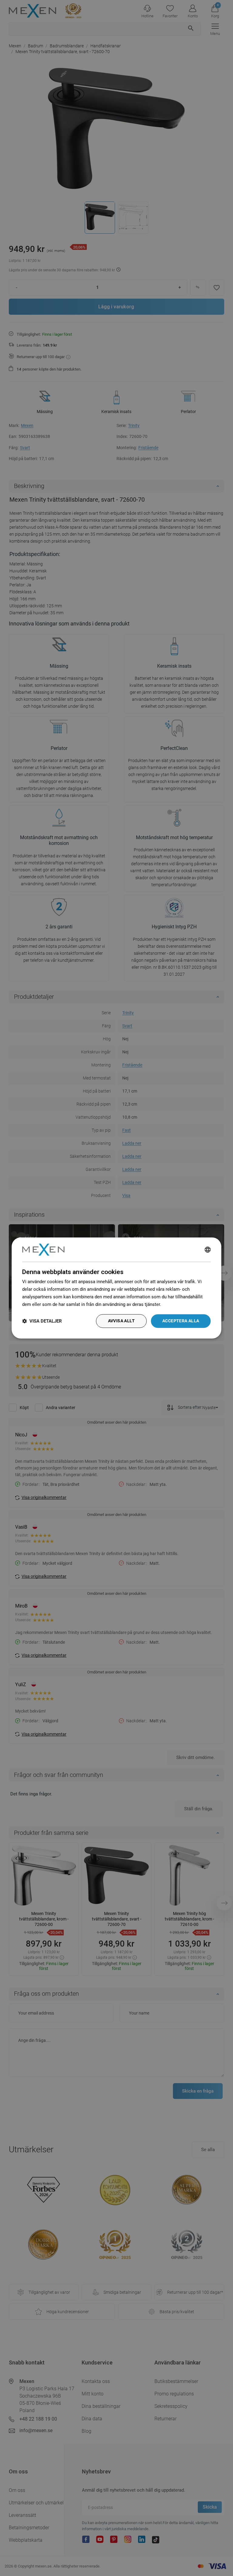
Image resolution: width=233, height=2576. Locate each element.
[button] (42, 1321)
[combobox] (208, 1249)
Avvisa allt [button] (121, 1321)
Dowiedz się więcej (182, 1304)
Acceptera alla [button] (181, 1321)
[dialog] (116, 1288)
